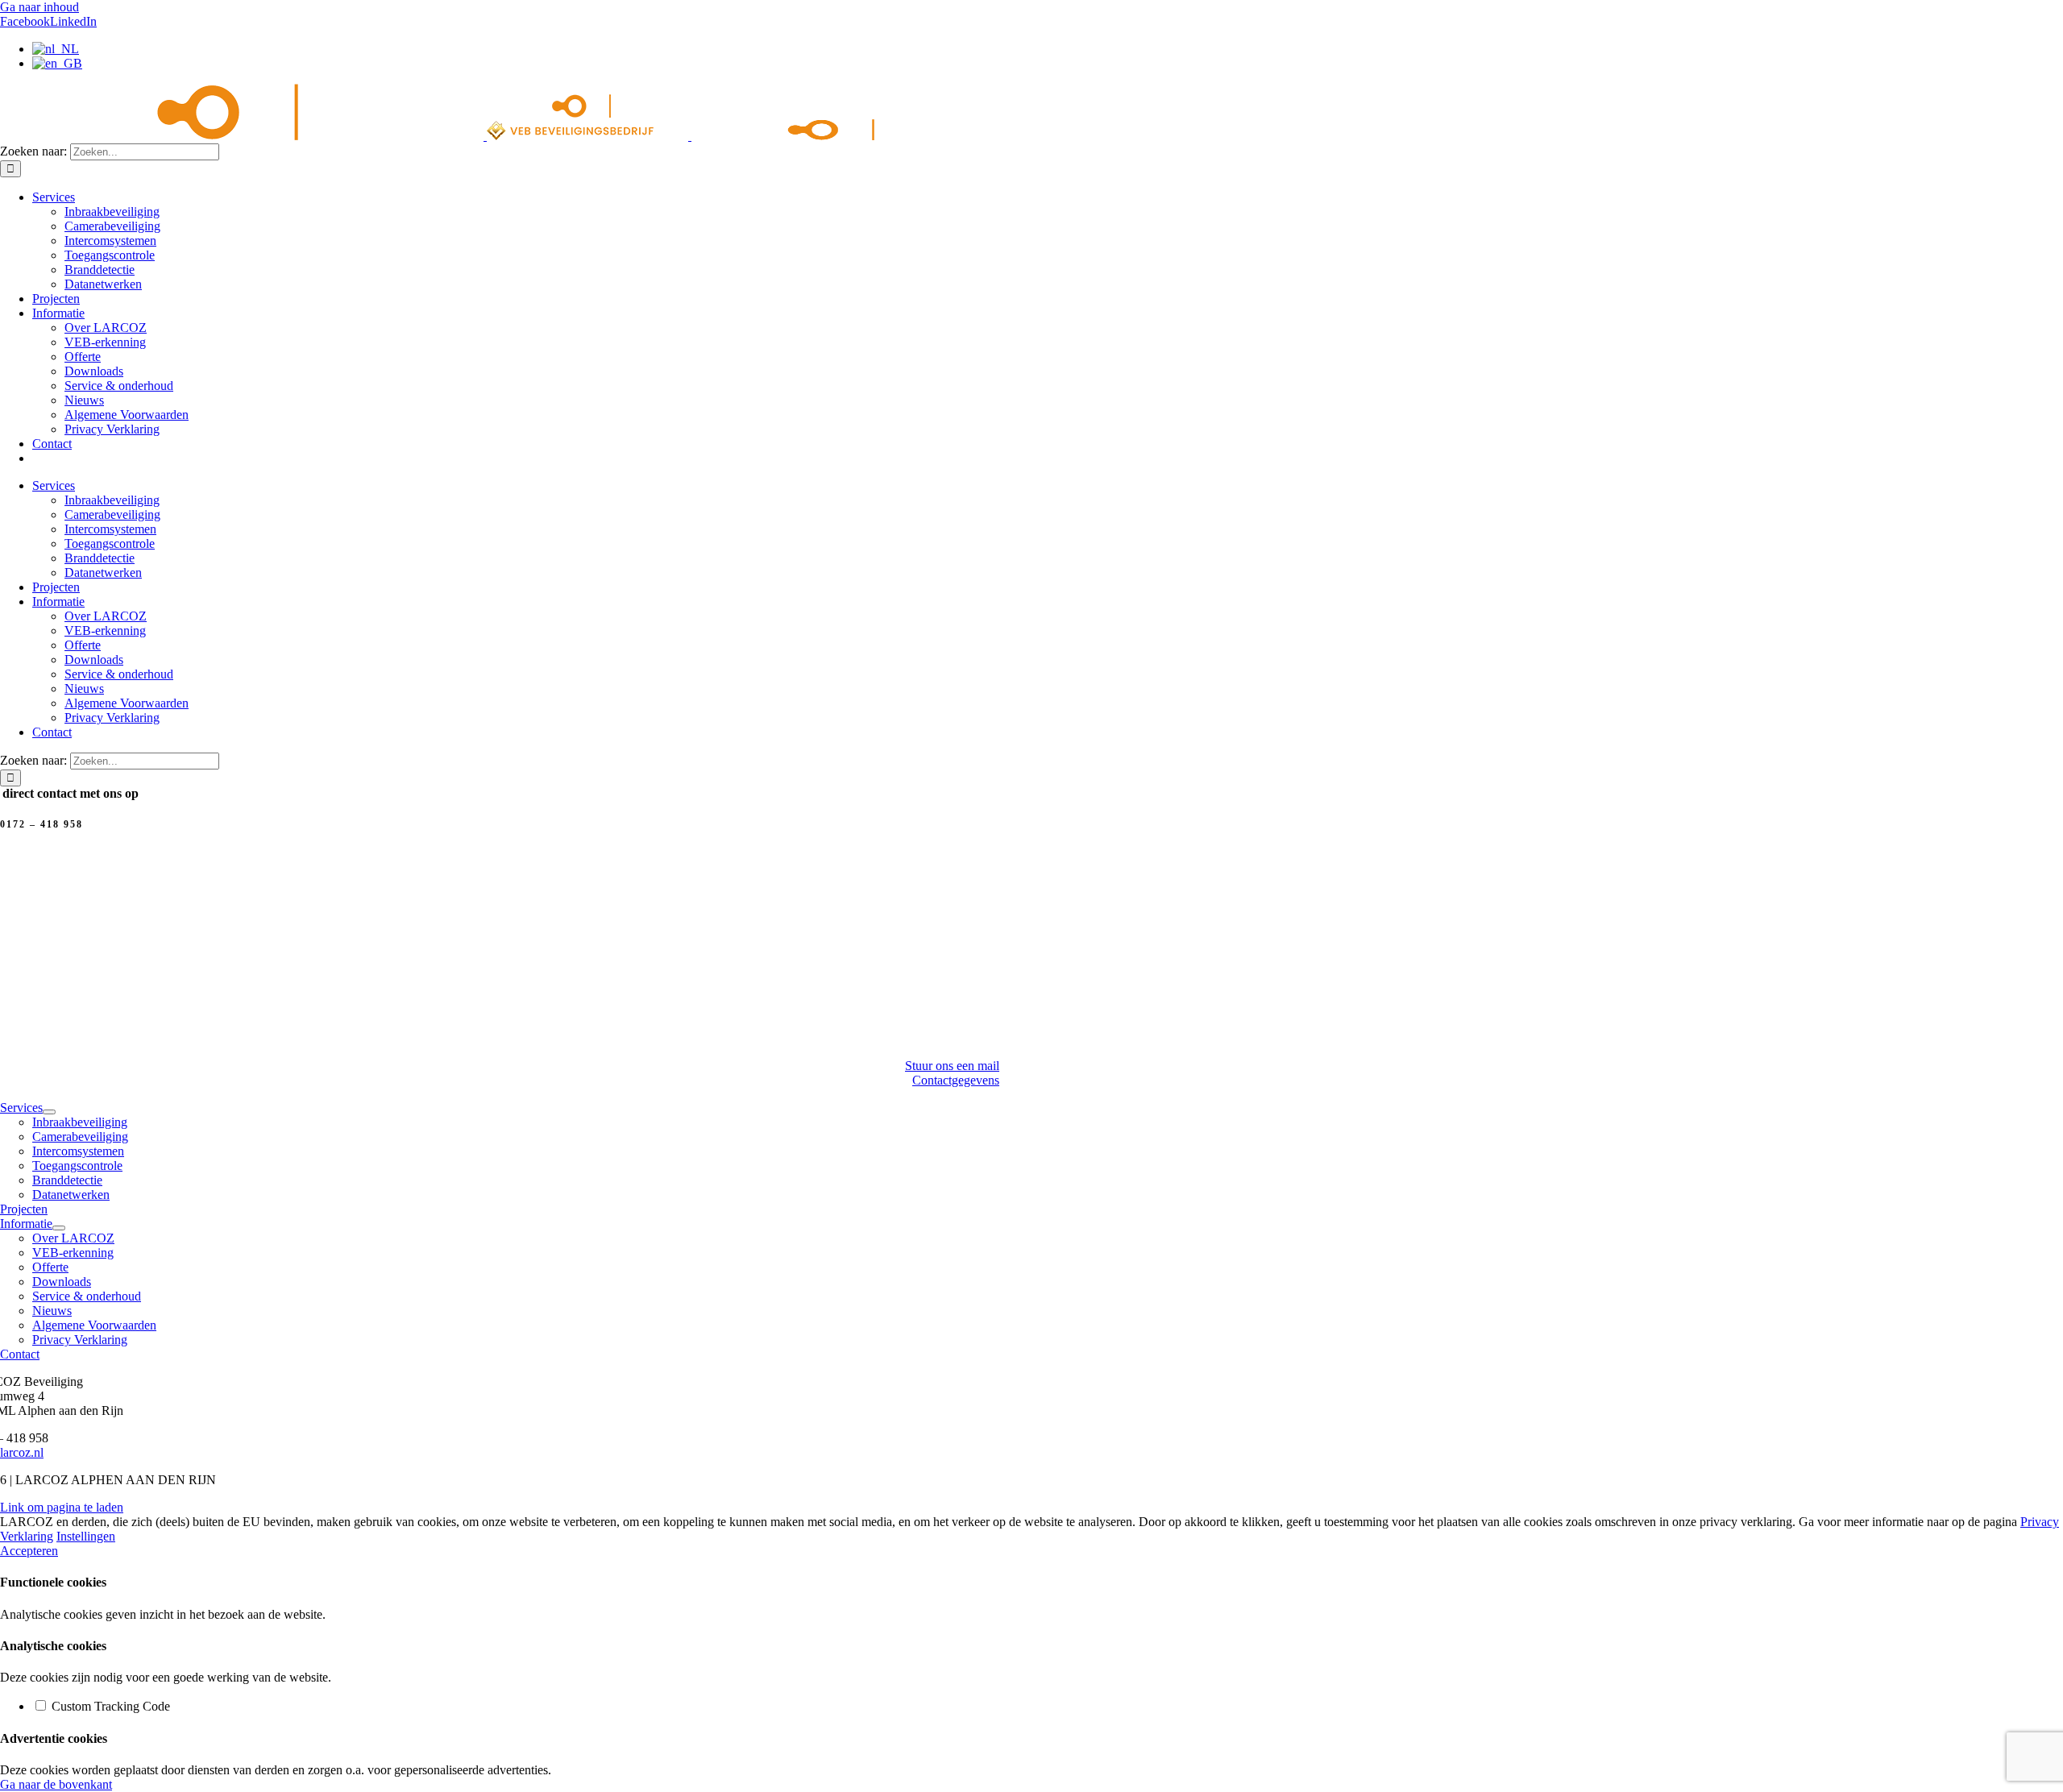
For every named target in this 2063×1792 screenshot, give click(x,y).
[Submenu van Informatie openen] (59, 1228)
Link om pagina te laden (62, 1507)
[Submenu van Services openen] (49, 1112)
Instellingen (86, 1536)
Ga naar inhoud (39, 7)
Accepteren (29, 1551)
